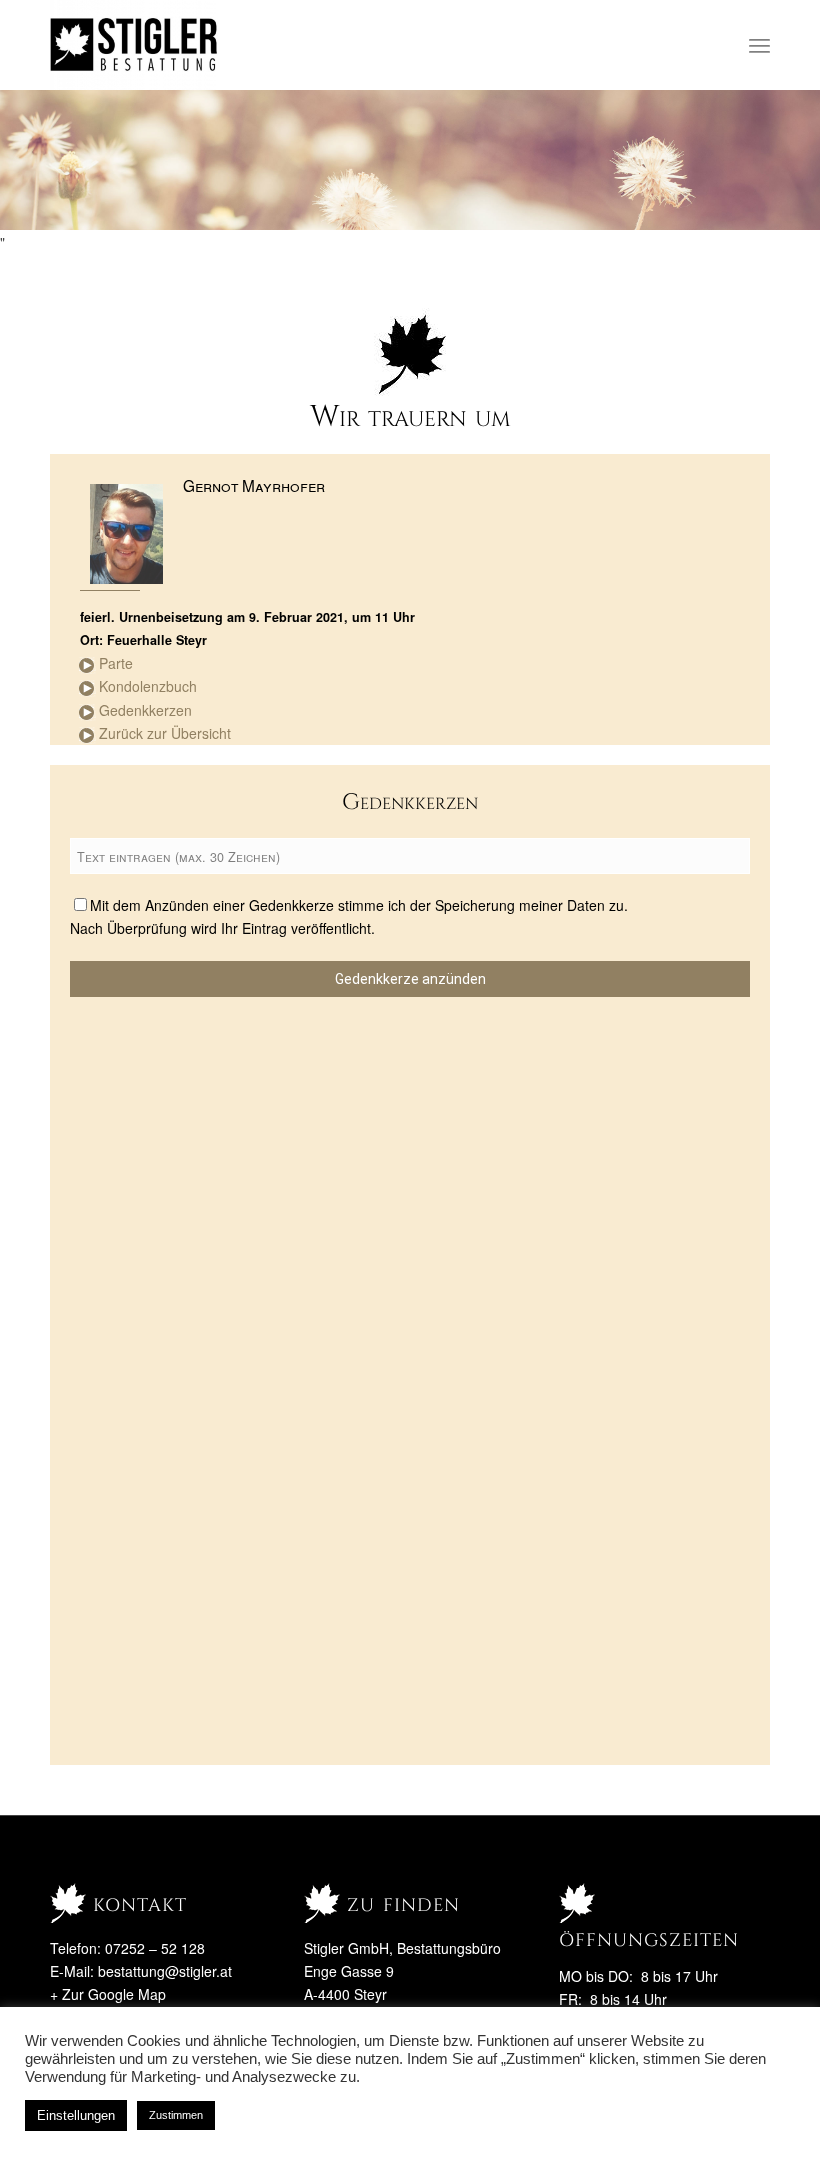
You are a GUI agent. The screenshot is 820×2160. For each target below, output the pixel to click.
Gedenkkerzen (145, 710)
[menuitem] (759, 45)
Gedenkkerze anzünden (410, 979)
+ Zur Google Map (108, 1994)
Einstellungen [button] (76, 2115)
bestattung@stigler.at (165, 1971)
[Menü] (759, 45)
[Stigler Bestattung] (134, 45)
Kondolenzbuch (148, 686)
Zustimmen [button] (176, 2115)
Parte (116, 663)
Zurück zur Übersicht (165, 733)
